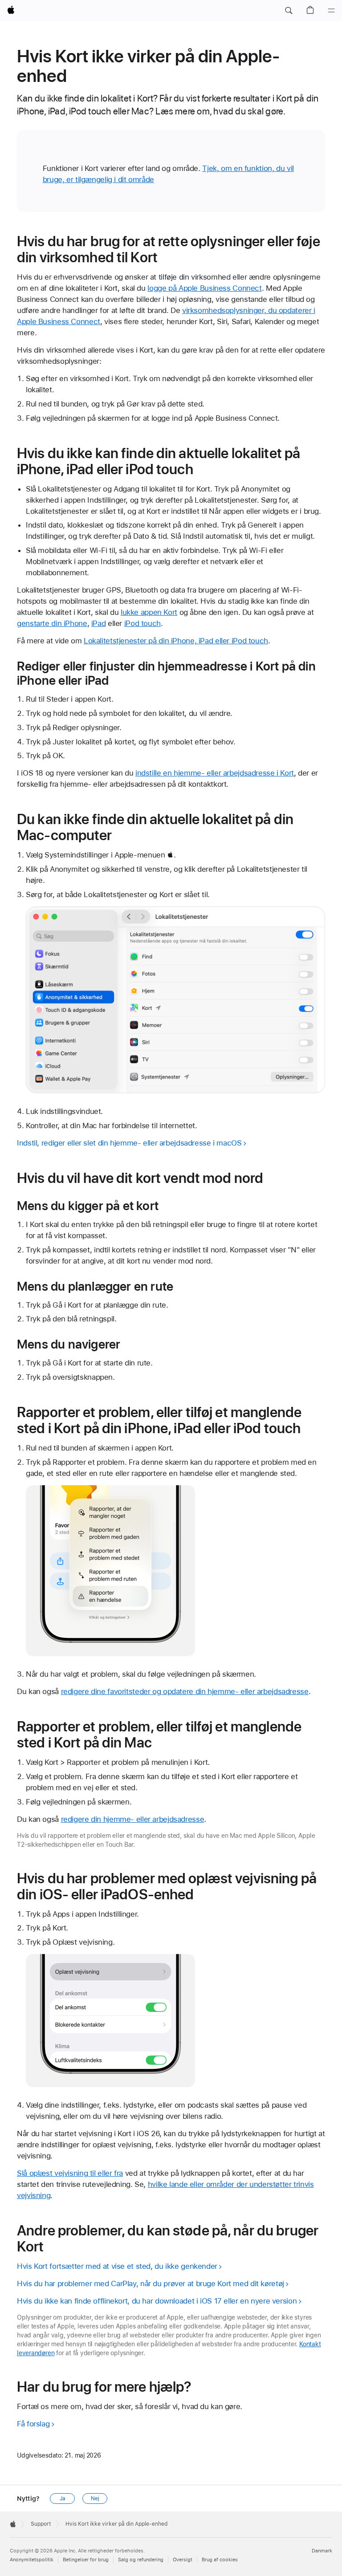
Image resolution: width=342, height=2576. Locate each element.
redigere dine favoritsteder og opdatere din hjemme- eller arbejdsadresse (185, 1691)
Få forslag (33, 2424)
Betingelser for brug (86, 2560)
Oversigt (183, 2560)
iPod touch (142, 623)
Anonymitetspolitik (32, 2560)
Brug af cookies (220, 2560)
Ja (63, 2499)
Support (41, 2524)
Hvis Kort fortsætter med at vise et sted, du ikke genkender (117, 2266)
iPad (99, 623)
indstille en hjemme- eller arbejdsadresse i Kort (215, 773)
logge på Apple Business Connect (204, 288)
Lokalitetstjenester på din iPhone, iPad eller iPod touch (176, 641)
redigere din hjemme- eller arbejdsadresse (133, 1819)
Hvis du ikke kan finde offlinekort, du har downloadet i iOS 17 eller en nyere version (157, 2301)
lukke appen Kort (149, 612)
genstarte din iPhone (52, 623)
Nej (95, 2499)
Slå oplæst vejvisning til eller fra (70, 2173)
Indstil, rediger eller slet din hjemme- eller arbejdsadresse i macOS (129, 1143)
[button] (289, 11)
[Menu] (331, 11)
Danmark (322, 2551)
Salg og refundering (141, 2560)
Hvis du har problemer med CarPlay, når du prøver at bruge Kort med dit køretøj (151, 2283)
